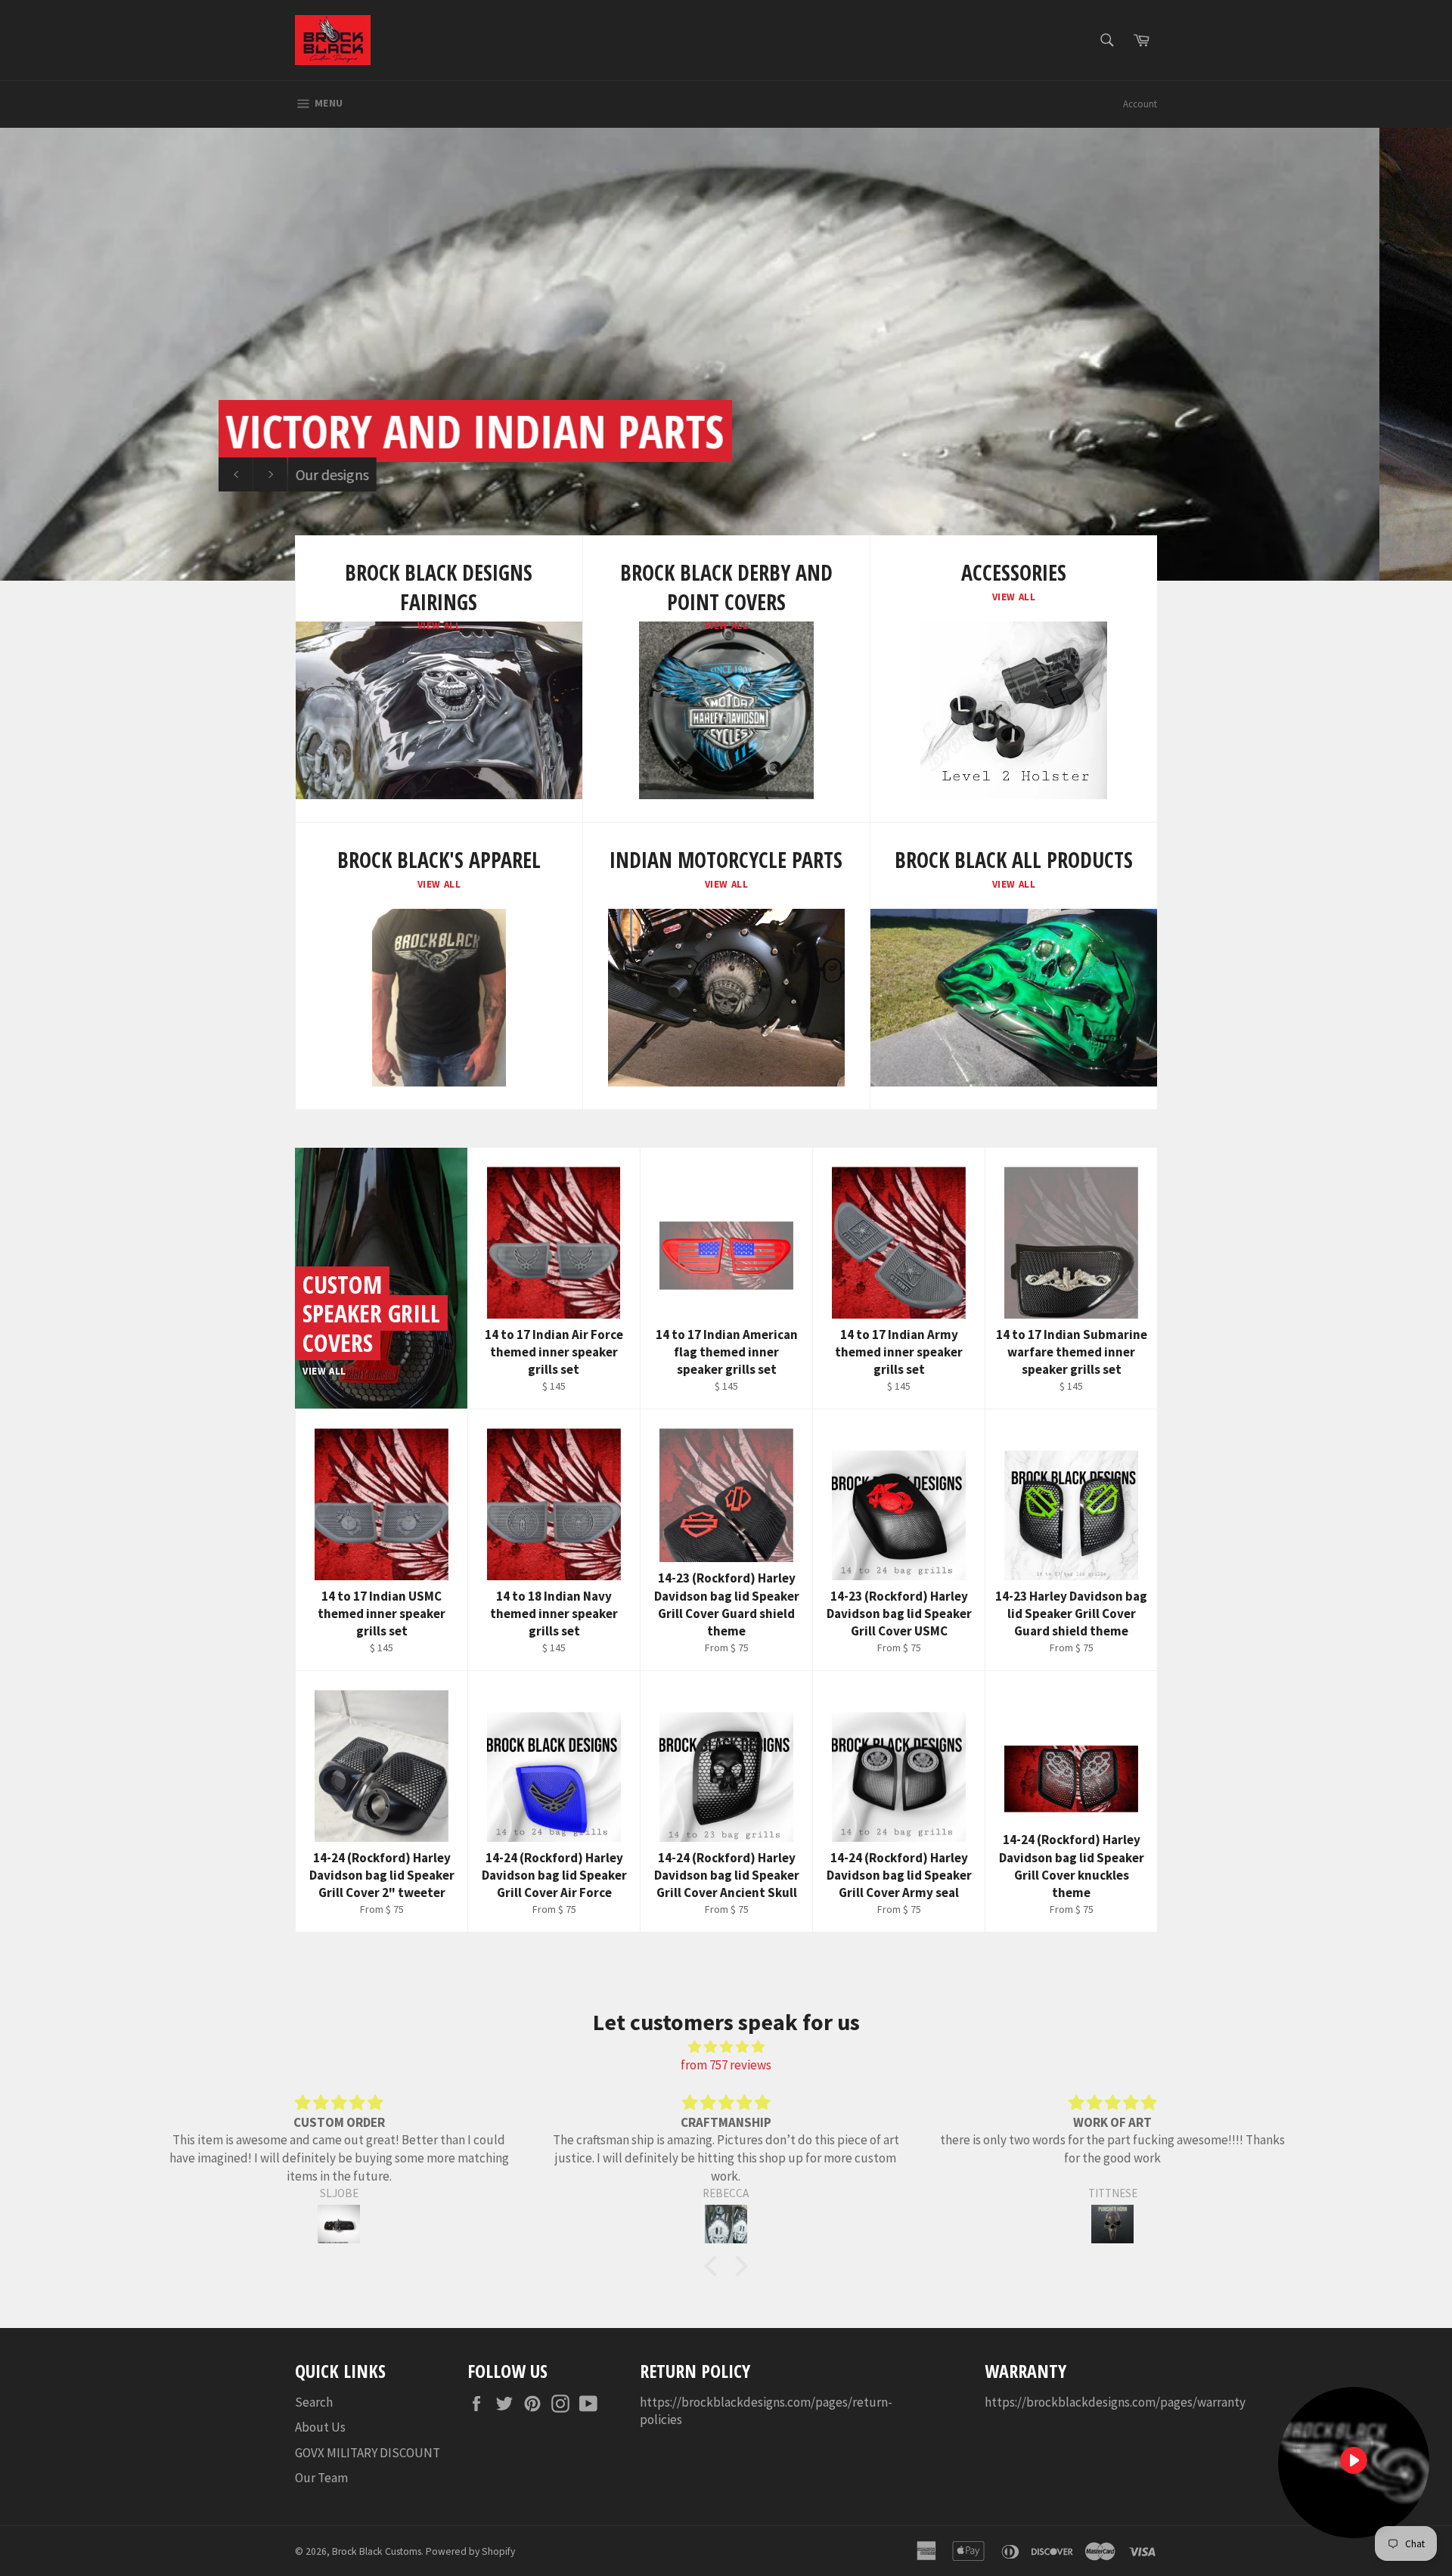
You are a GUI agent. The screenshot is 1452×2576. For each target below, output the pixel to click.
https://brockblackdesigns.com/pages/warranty (1115, 2402)
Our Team (321, 2478)
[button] (715, 2266)
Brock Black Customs (377, 2551)
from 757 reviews (726, 2065)
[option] (726, 354)
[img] (726, 2047)
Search (314, 2402)
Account (1140, 104)
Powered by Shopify (470, 2551)
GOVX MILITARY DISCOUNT (368, 2453)
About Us (320, 2427)
